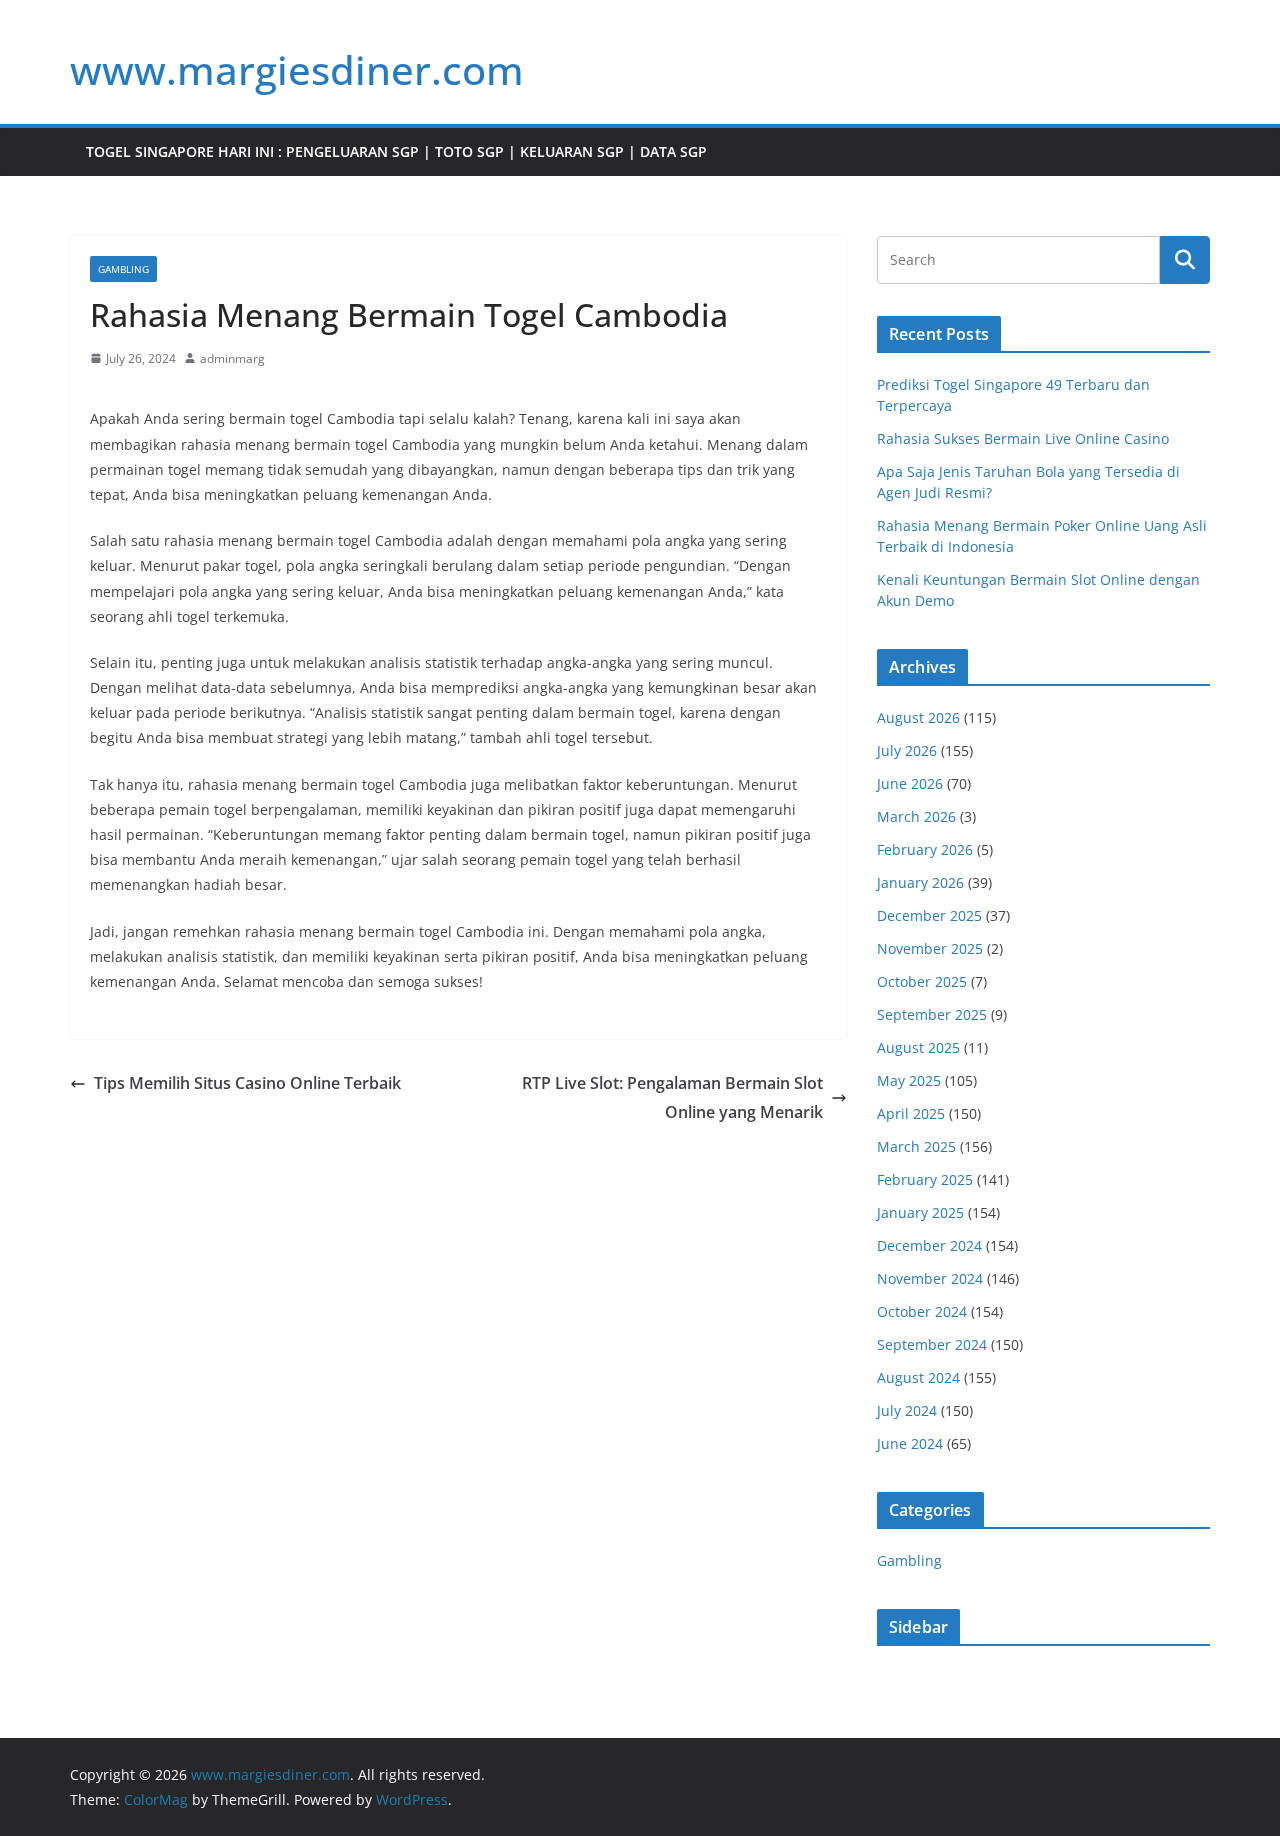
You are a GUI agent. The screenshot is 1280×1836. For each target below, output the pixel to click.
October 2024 (922, 1311)
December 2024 (929, 1245)
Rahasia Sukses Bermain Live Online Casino (1023, 438)
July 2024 (907, 1410)
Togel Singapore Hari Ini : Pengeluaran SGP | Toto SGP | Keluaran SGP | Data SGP (396, 151)
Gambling (123, 269)
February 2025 (925, 1179)
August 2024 (918, 1377)
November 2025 (930, 948)
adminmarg (232, 358)
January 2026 (920, 882)
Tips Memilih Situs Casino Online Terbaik (247, 1083)
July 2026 (907, 750)
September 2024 (932, 1344)
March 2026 (916, 816)
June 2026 (910, 783)
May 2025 (909, 1080)
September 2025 (932, 1014)
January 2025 (920, 1212)
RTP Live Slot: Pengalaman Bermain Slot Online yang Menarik (672, 1097)
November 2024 (930, 1278)
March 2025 (916, 1146)
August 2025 (918, 1047)
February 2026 (925, 849)
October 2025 (922, 981)
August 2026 (918, 717)
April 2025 (911, 1113)
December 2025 (929, 915)
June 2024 (910, 1443)
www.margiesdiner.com (297, 69)
